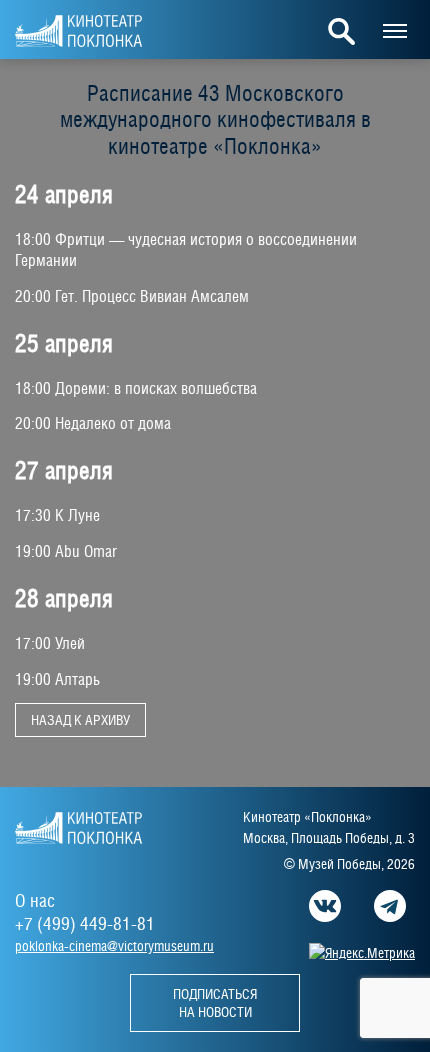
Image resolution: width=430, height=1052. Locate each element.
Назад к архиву (80, 720)
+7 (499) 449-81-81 (85, 923)
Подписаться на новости (215, 1003)
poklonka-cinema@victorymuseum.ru (114, 946)
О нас (35, 900)
